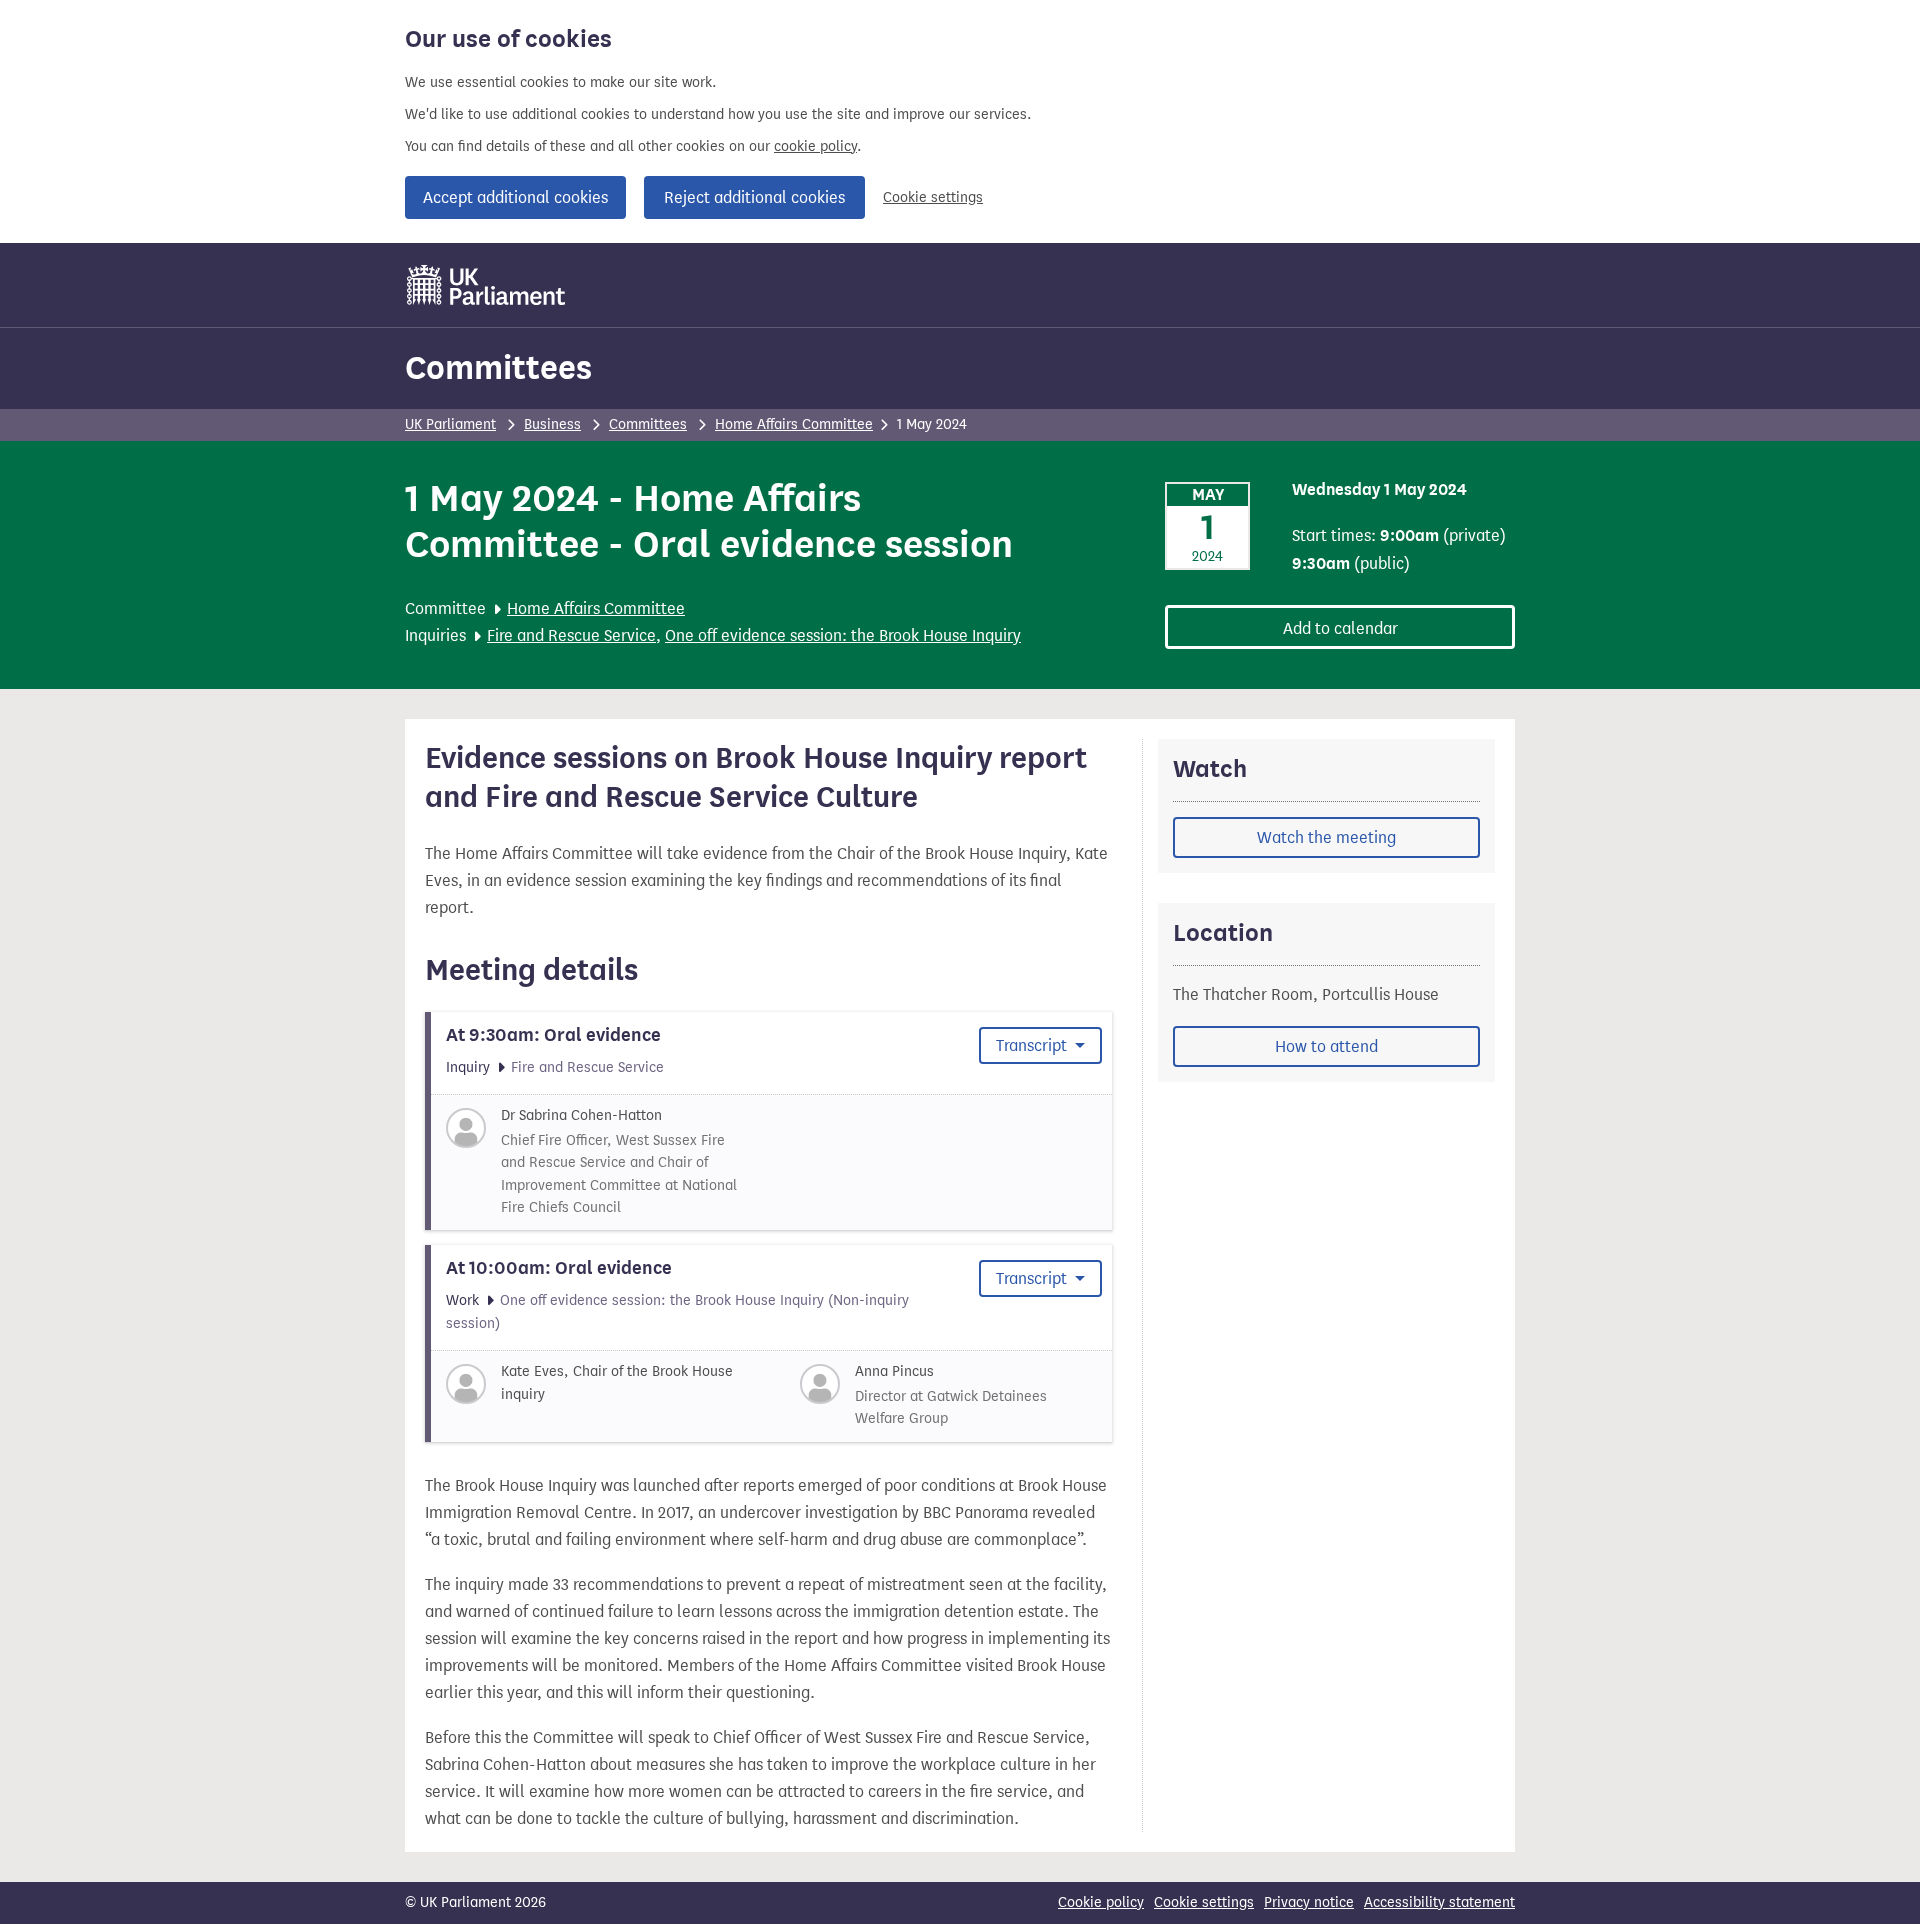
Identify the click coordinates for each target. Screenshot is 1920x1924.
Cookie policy (1101, 1902)
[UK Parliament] (486, 285)
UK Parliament (450, 424)
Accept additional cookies (515, 197)
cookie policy (815, 146)
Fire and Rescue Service (571, 635)
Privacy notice (1309, 1902)
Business (552, 424)
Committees (498, 367)
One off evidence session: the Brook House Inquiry (843, 635)
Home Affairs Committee (794, 424)
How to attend (1326, 1046)
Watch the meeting (1326, 837)
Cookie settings (933, 197)
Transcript (1033, 1045)
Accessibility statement (1439, 1902)
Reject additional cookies (754, 197)
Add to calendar (1340, 628)
